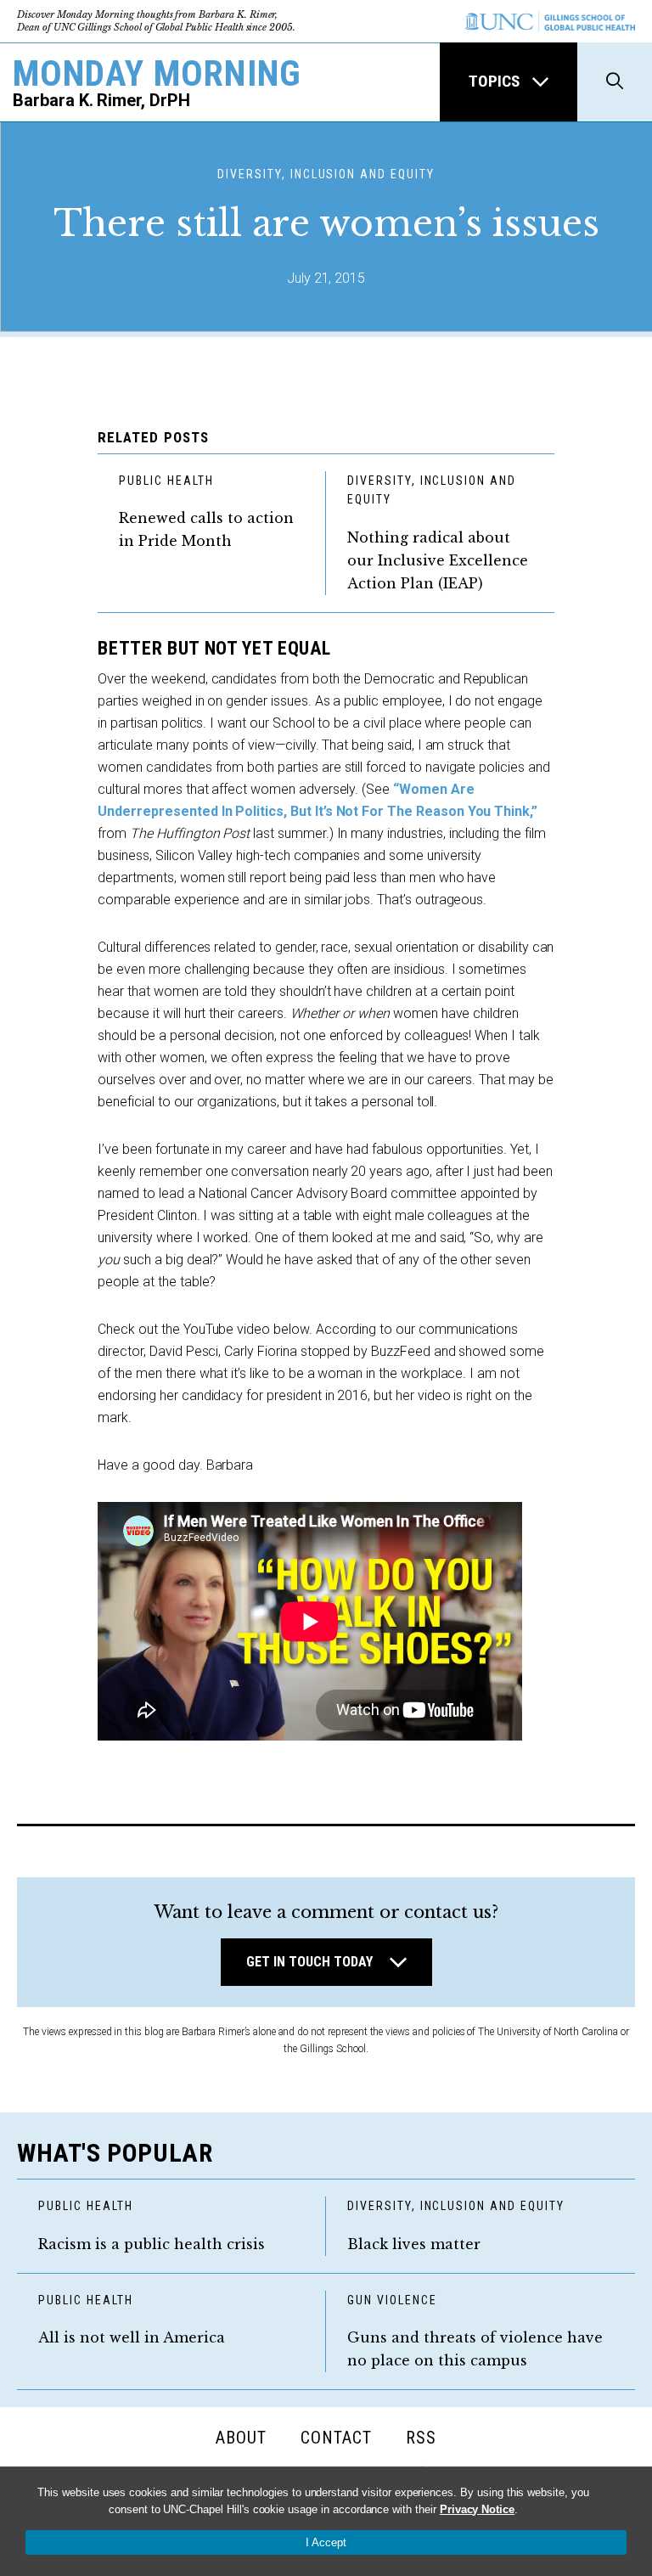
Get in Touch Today (309, 1962)
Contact (336, 2438)
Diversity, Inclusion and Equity (432, 490)
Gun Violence (392, 2300)
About (241, 2438)
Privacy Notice (477, 2509)
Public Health (166, 481)
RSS (421, 2438)
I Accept (326, 2542)
